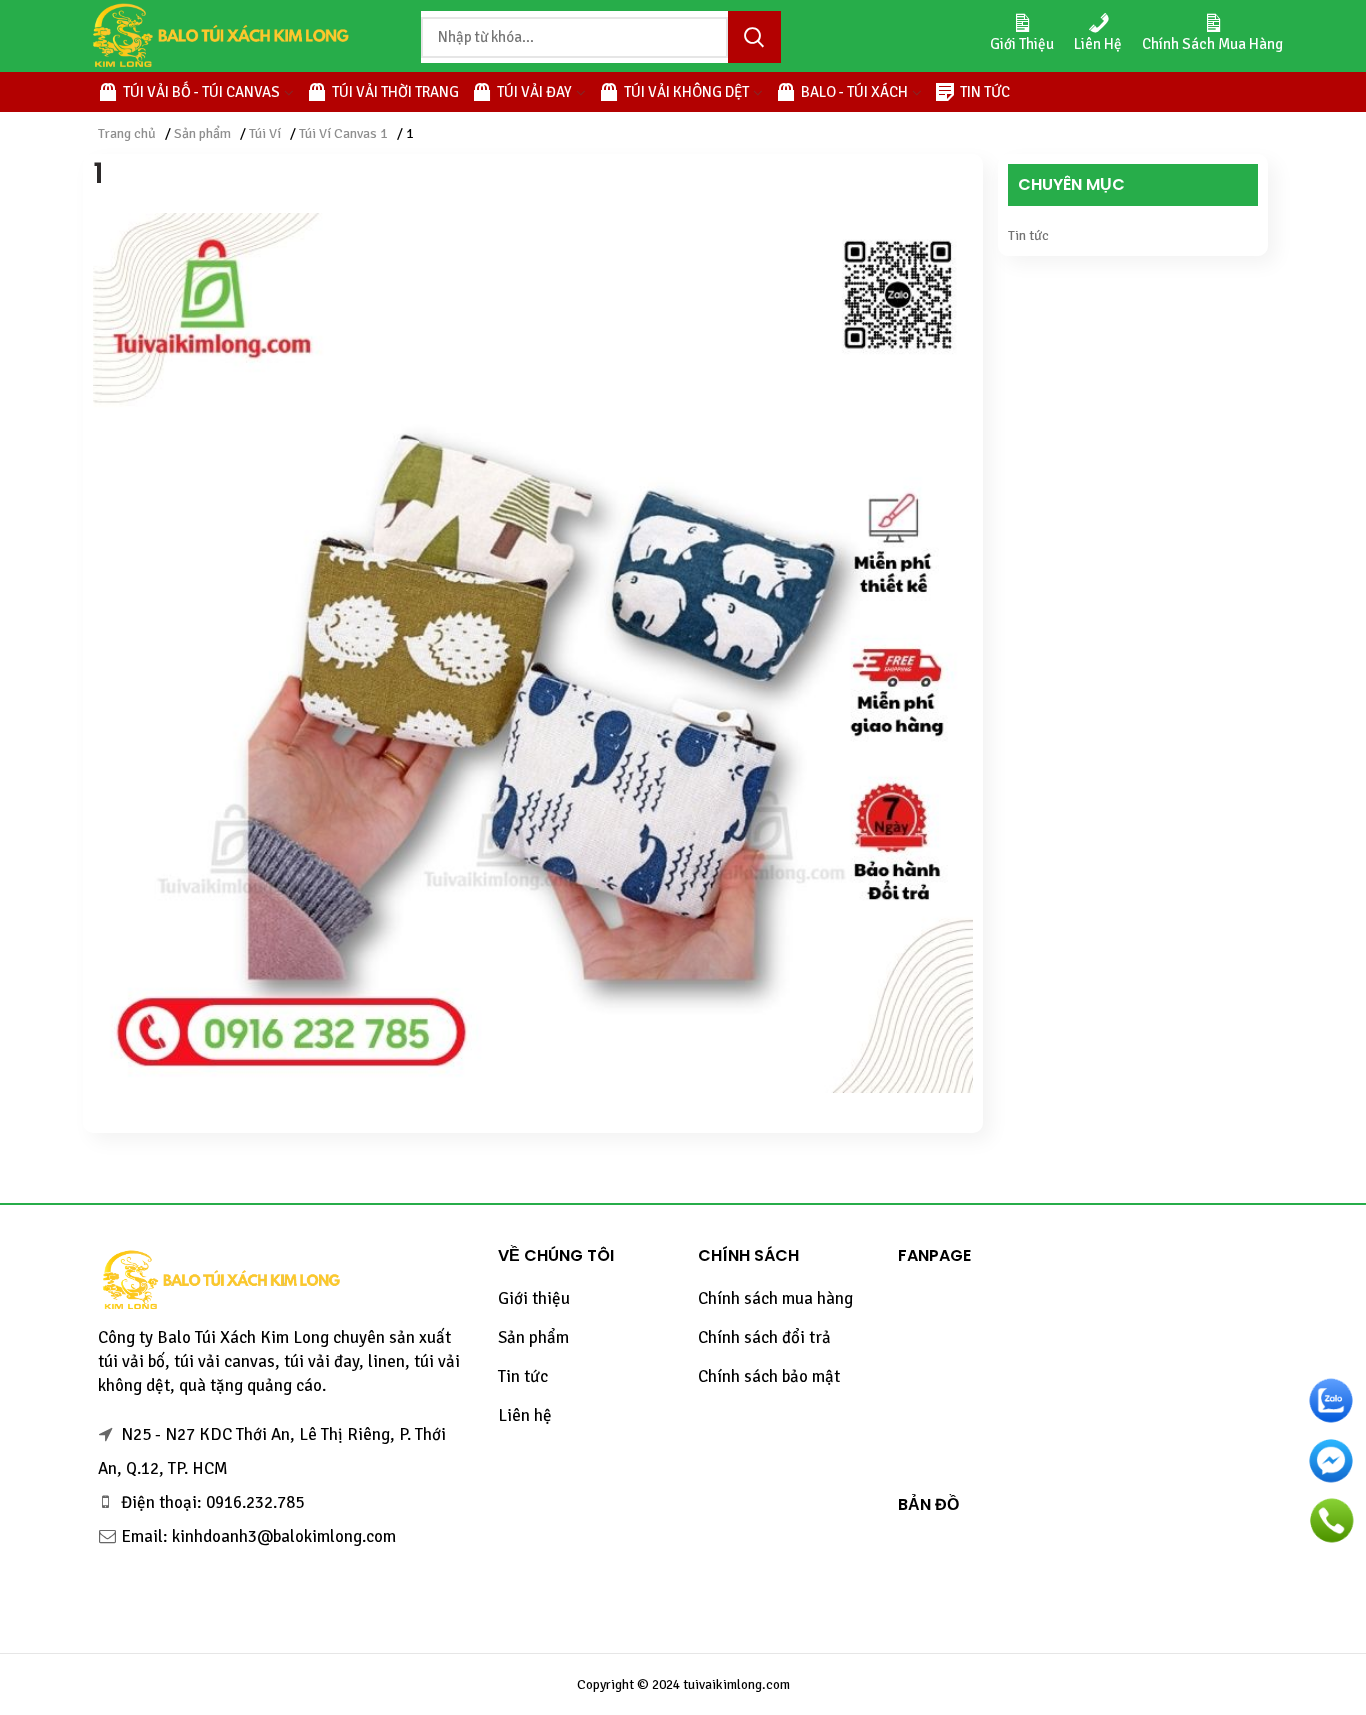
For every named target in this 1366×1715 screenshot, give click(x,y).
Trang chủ (127, 133)
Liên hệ (525, 1415)
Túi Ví (265, 133)
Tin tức (1028, 235)
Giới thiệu (534, 1298)
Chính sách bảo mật (769, 1376)
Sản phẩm (202, 133)
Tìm (754, 37)
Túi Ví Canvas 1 (343, 133)
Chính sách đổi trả (764, 1337)
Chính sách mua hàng (775, 1298)
